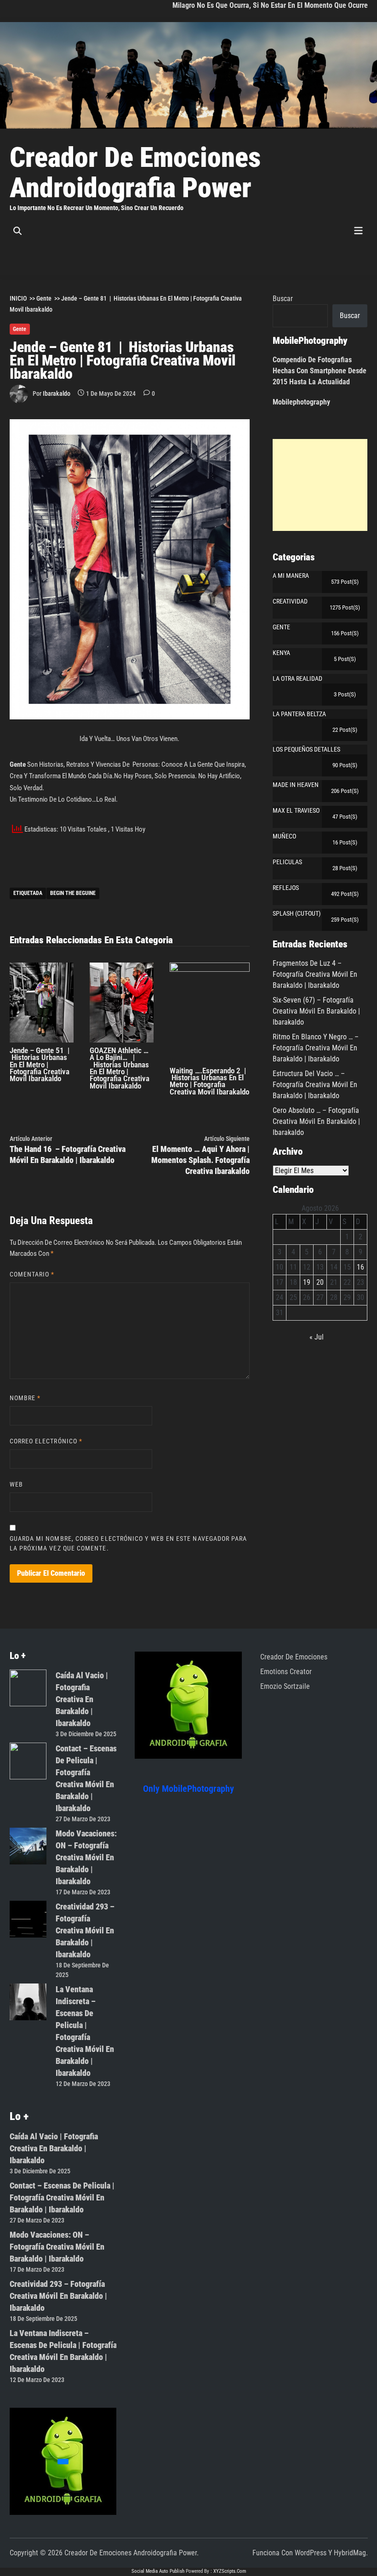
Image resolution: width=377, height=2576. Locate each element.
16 (360, 1267)
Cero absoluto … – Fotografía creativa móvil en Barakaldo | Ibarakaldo (316, 1121)
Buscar (283, 299)
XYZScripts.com (230, 2571)
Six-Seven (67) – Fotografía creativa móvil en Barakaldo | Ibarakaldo (316, 1011)
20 (320, 1282)
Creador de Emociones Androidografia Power (135, 173)
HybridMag (350, 2553)
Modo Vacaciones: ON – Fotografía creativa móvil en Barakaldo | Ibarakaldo (86, 1857)
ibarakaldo (57, 393)
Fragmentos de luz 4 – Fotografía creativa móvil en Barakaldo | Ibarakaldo (315, 974)
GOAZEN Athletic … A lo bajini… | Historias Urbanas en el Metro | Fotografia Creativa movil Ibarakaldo (120, 1068)
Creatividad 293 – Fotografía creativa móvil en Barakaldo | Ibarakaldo (85, 1930)
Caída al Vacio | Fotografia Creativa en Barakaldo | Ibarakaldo (82, 1699)
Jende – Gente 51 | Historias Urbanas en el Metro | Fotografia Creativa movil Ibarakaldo (40, 1064)
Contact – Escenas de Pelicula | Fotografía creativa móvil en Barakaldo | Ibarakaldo (62, 2197)
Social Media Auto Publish (158, 2571)
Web (16, 1484)
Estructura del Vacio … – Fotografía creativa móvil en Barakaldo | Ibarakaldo (315, 1085)
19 (307, 1282)
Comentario (32, 1274)
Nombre (25, 1398)
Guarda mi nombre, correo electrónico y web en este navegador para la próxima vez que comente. (129, 1543)
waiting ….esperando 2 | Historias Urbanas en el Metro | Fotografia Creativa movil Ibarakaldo (209, 1081)
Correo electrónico (46, 1441)
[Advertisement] (320, 485)
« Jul (317, 1337)
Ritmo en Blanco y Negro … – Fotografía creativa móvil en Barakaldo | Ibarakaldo (316, 1048)
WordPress (311, 2553)
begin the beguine (73, 893)
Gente (20, 329)
